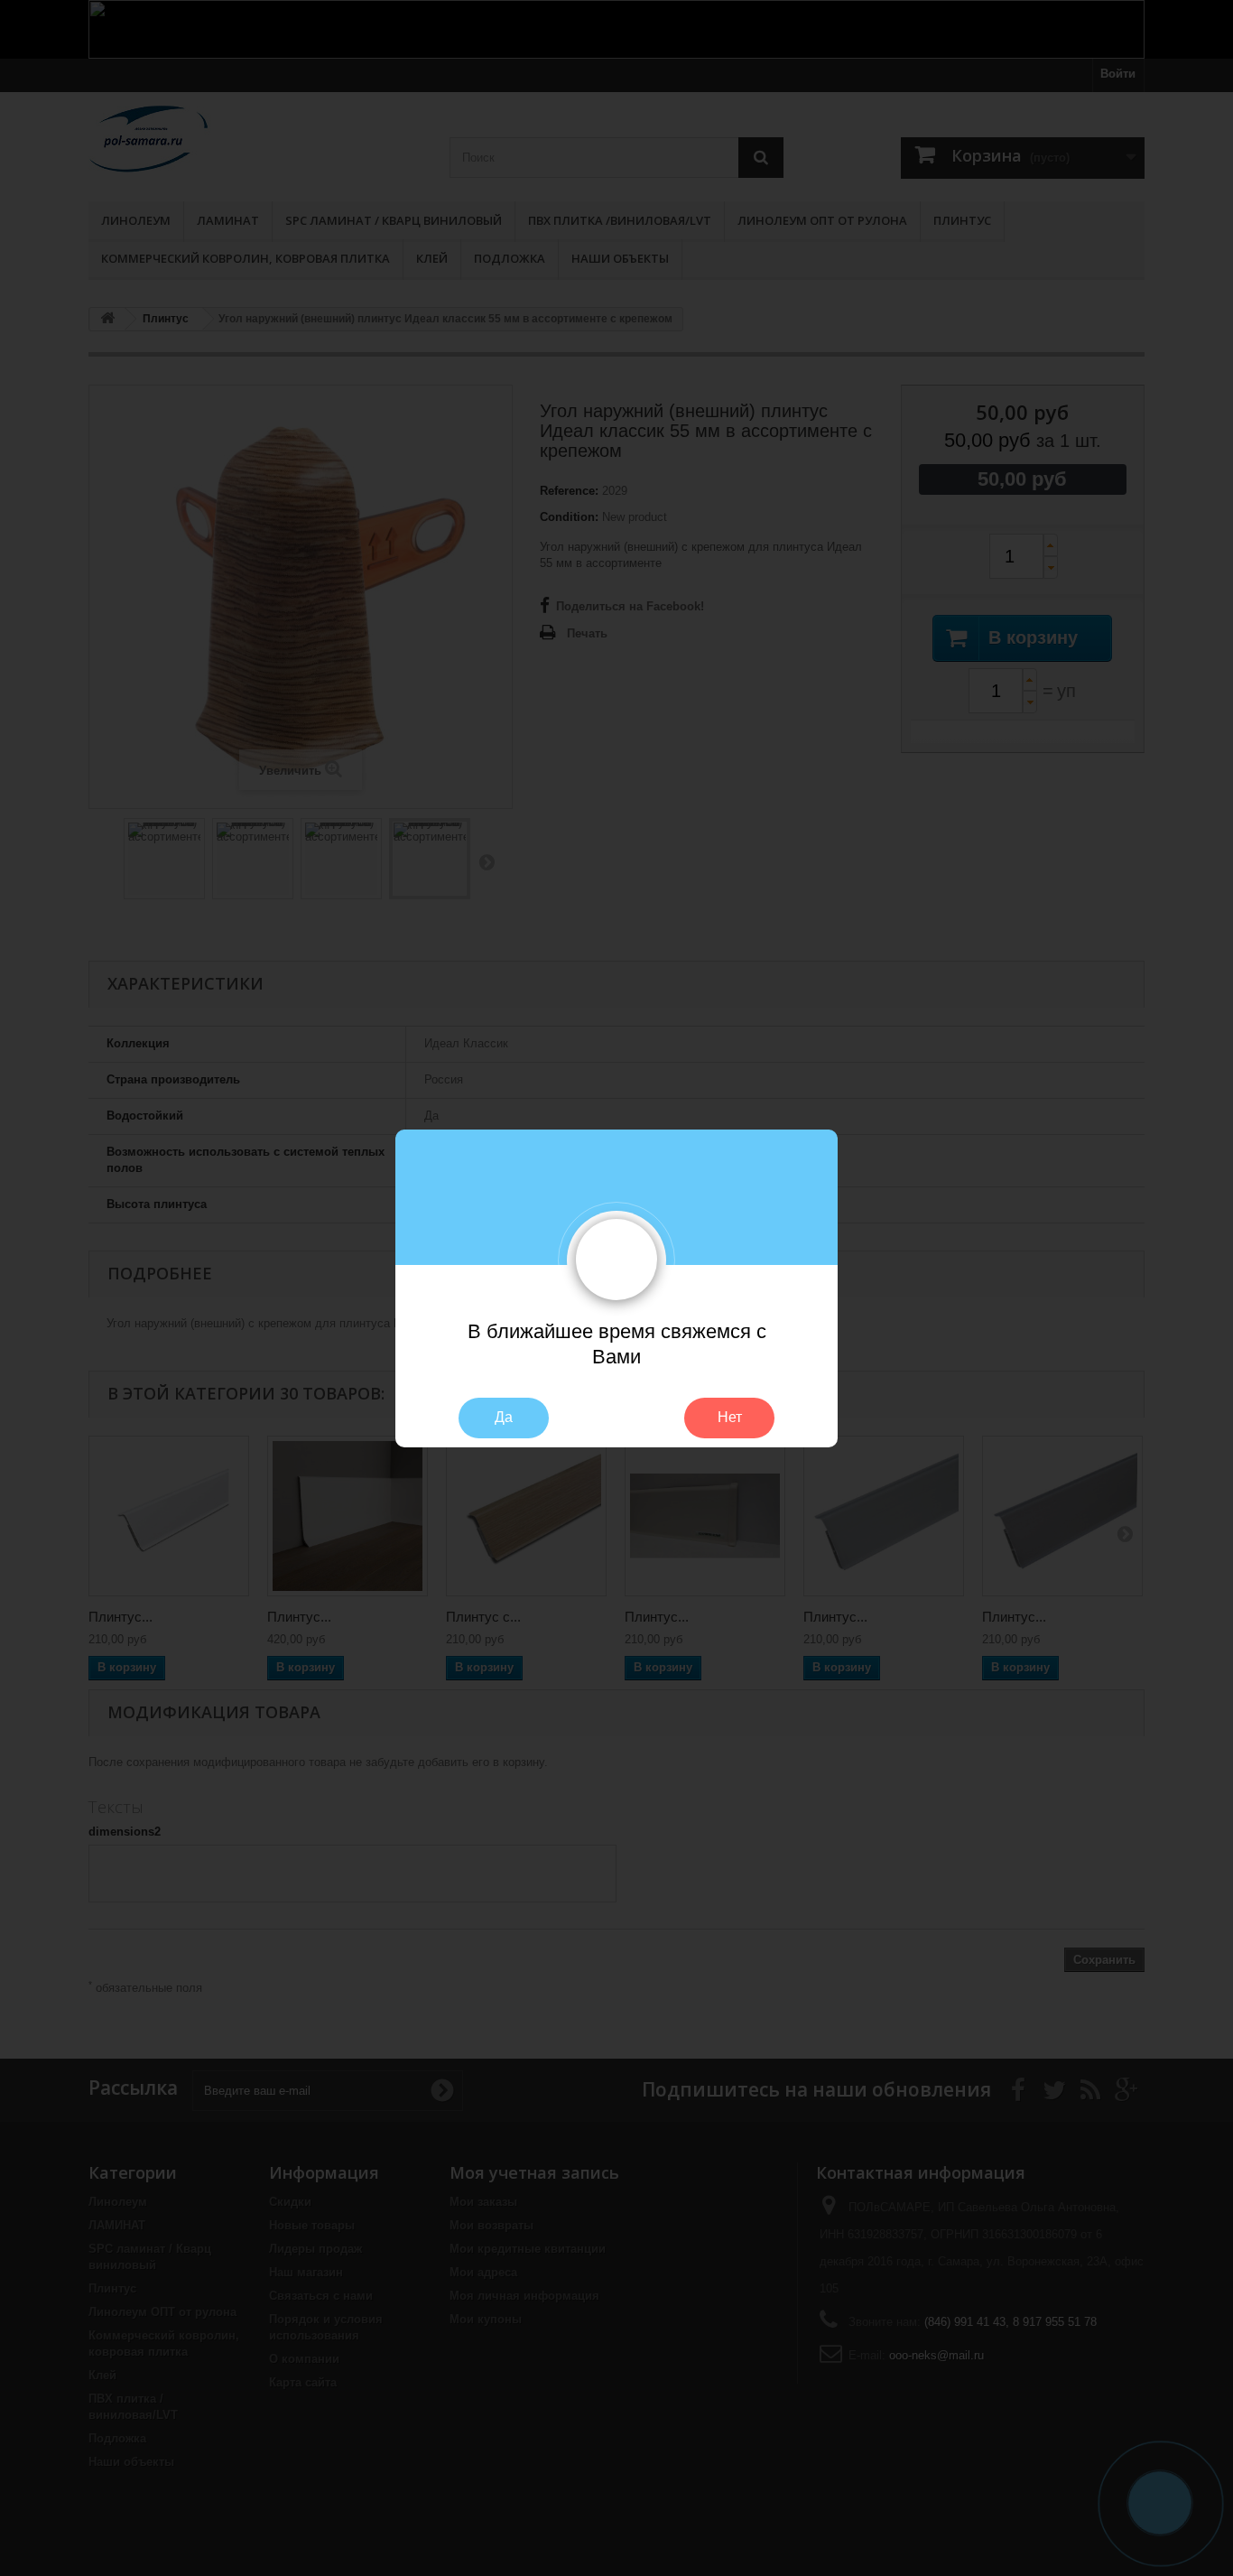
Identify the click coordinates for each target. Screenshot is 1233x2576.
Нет (730, 1417)
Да (504, 1417)
